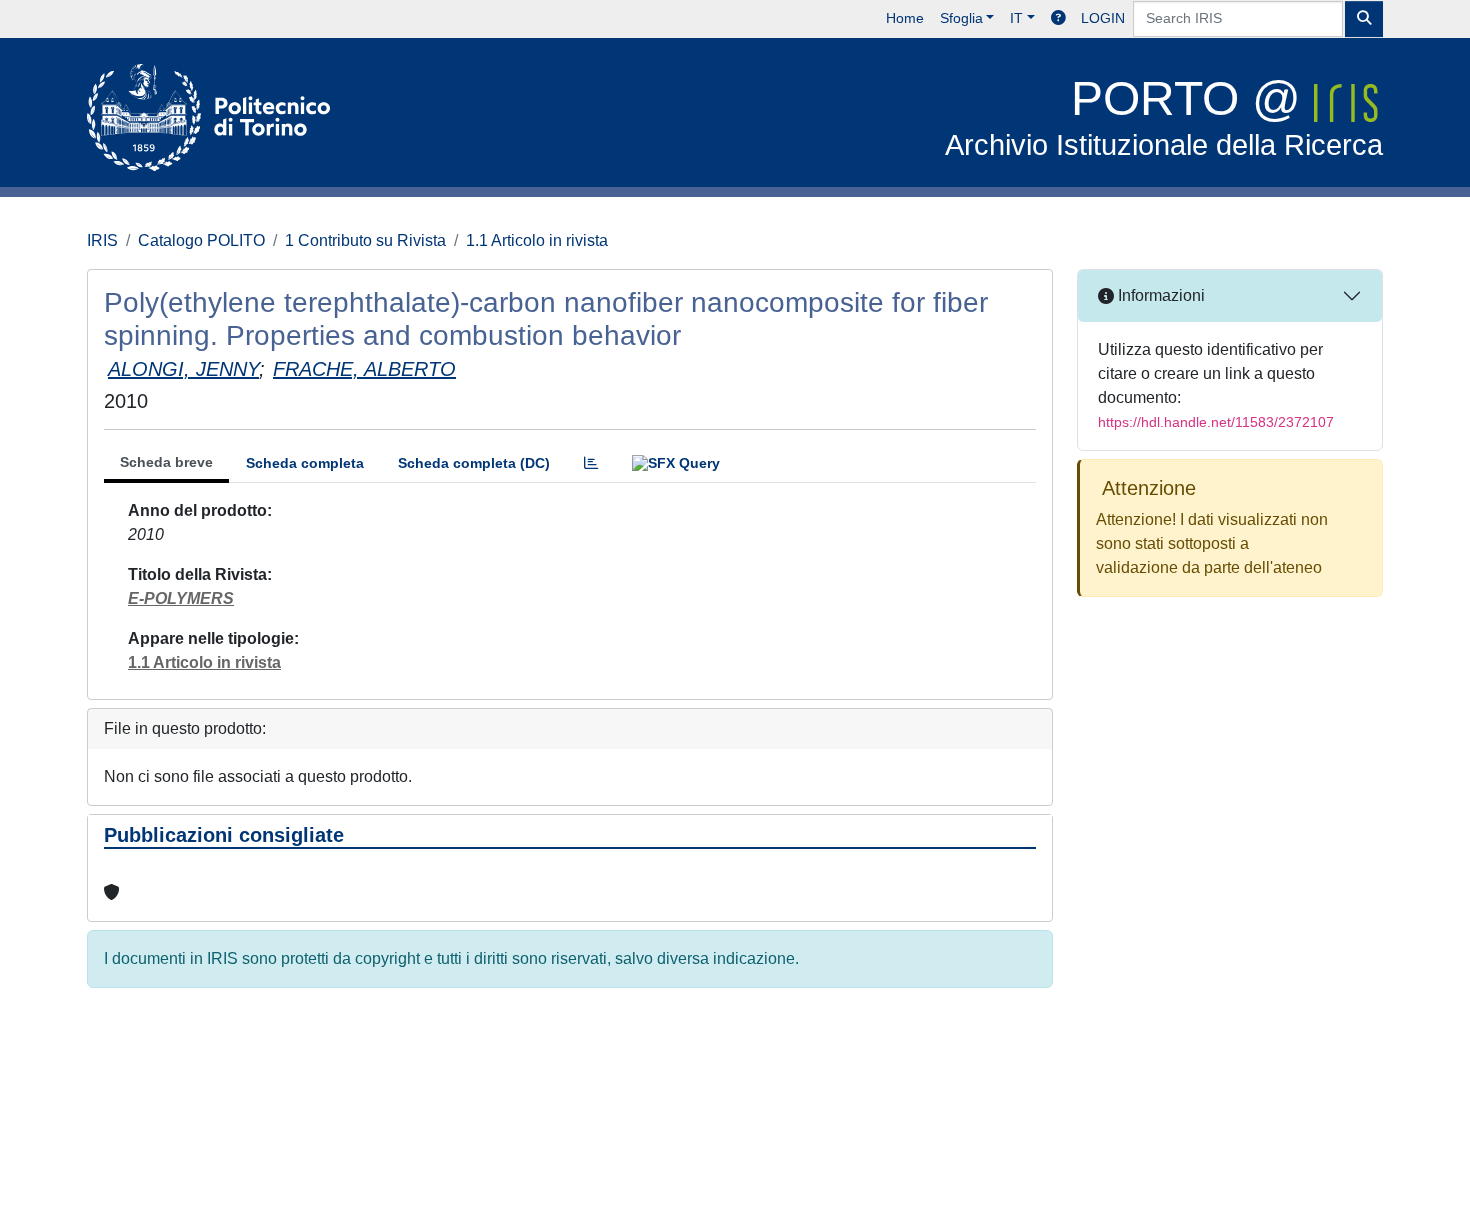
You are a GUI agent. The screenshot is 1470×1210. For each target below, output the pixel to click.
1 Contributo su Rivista (365, 240)
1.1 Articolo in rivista (537, 240)
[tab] (591, 463)
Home (905, 18)
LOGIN (1103, 18)
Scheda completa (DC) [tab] (474, 463)
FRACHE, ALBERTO (364, 369)
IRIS (102, 240)
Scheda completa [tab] (305, 463)
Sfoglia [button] (961, 18)
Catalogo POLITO (201, 240)
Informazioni (1159, 295)
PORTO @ (1164, 116)
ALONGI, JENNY (183, 369)
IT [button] (1016, 18)
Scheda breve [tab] (166, 462)
